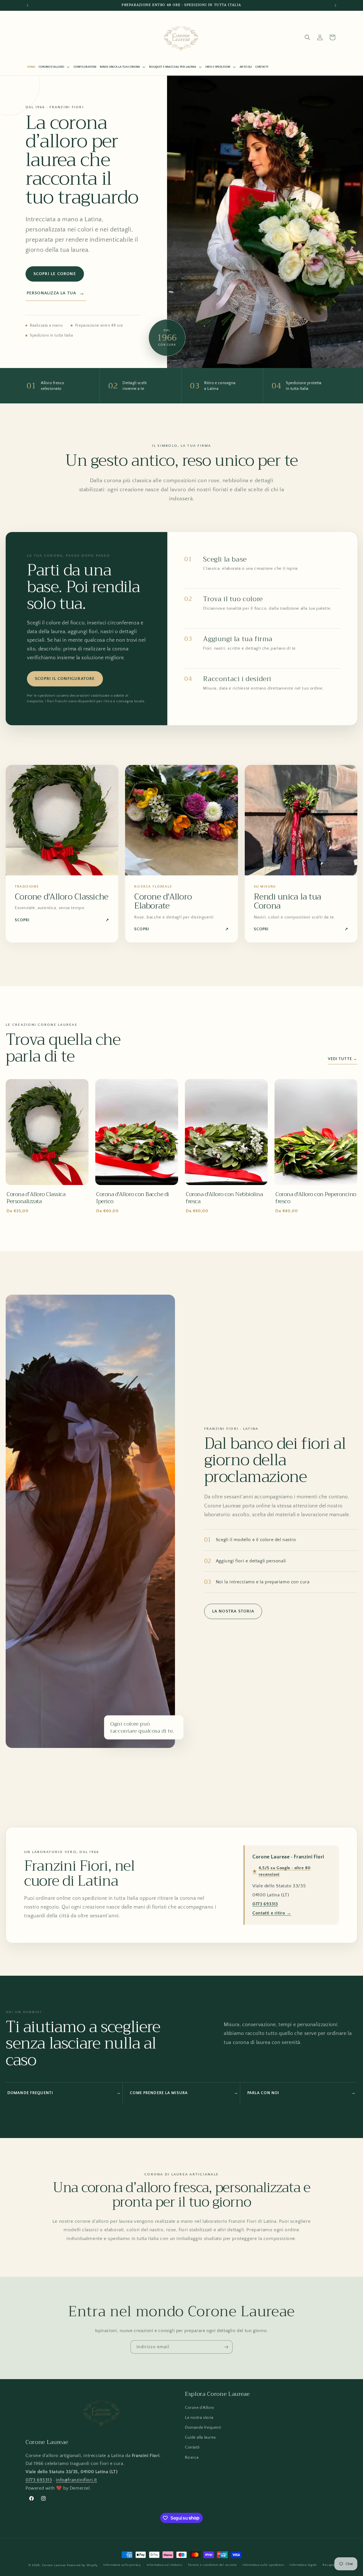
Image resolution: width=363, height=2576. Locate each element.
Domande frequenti (64, 2093)
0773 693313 (265, 1904)
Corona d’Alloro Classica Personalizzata (36, 1198)
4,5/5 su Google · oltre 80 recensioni (281, 1871)
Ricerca (192, 2458)
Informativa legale (303, 2565)
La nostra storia (233, 1611)
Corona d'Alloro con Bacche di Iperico (133, 1198)
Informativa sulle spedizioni (263, 2565)
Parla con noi (301, 2093)
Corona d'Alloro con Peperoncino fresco (316, 1198)
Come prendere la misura (184, 2093)
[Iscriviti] (226, 2347)
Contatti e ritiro (272, 1913)
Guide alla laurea (200, 2437)
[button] (54, 67)
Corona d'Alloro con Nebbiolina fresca (224, 1198)
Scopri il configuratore (65, 679)
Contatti (192, 2447)
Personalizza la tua (56, 293)
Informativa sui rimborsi (164, 2565)
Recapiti (329, 2565)
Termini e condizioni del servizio (212, 2565)
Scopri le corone (55, 274)
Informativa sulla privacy (122, 2565)
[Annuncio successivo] (335, 5)
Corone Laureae (54, 2565)
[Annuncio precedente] (28, 5)
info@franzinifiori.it (76, 2480)
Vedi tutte (343, 1059)
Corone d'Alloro (200, 2408)
